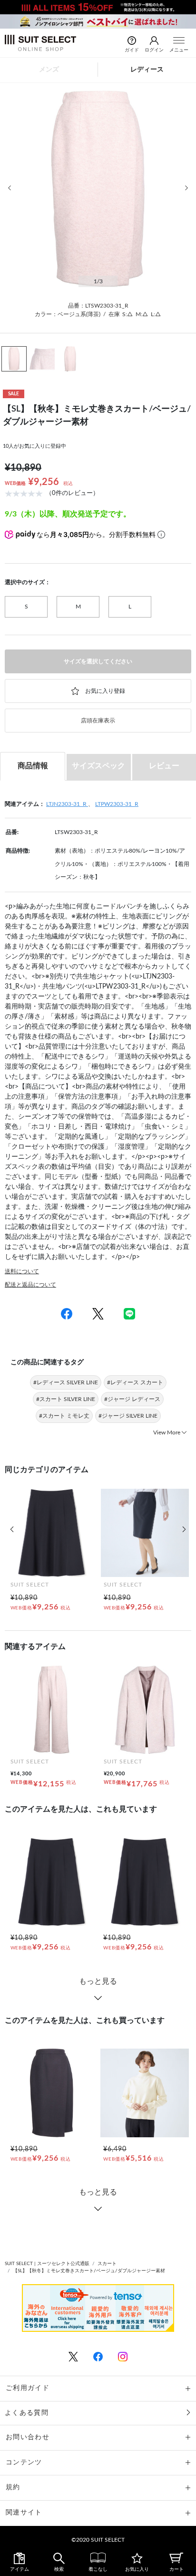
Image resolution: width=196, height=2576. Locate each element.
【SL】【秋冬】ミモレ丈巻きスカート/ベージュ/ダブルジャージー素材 (89, 2271)
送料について (22, 1271)
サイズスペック (98, 766)
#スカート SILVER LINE (66, 1399)
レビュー (164, 766)
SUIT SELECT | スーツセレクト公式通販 (47, 2264)
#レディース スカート (135, 1382)
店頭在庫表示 (98, 721)
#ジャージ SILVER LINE (128, 1416)
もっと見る (98, 1981)
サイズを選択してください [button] (98, 661)
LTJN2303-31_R (67, 804)
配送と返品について (30, 1285)
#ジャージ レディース (132, 1399)
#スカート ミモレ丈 (64, 1416)
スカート (107, 2264)
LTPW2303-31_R (117, 804)
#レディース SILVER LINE (66, 1382)
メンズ (49, 70)
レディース (147, 70)
